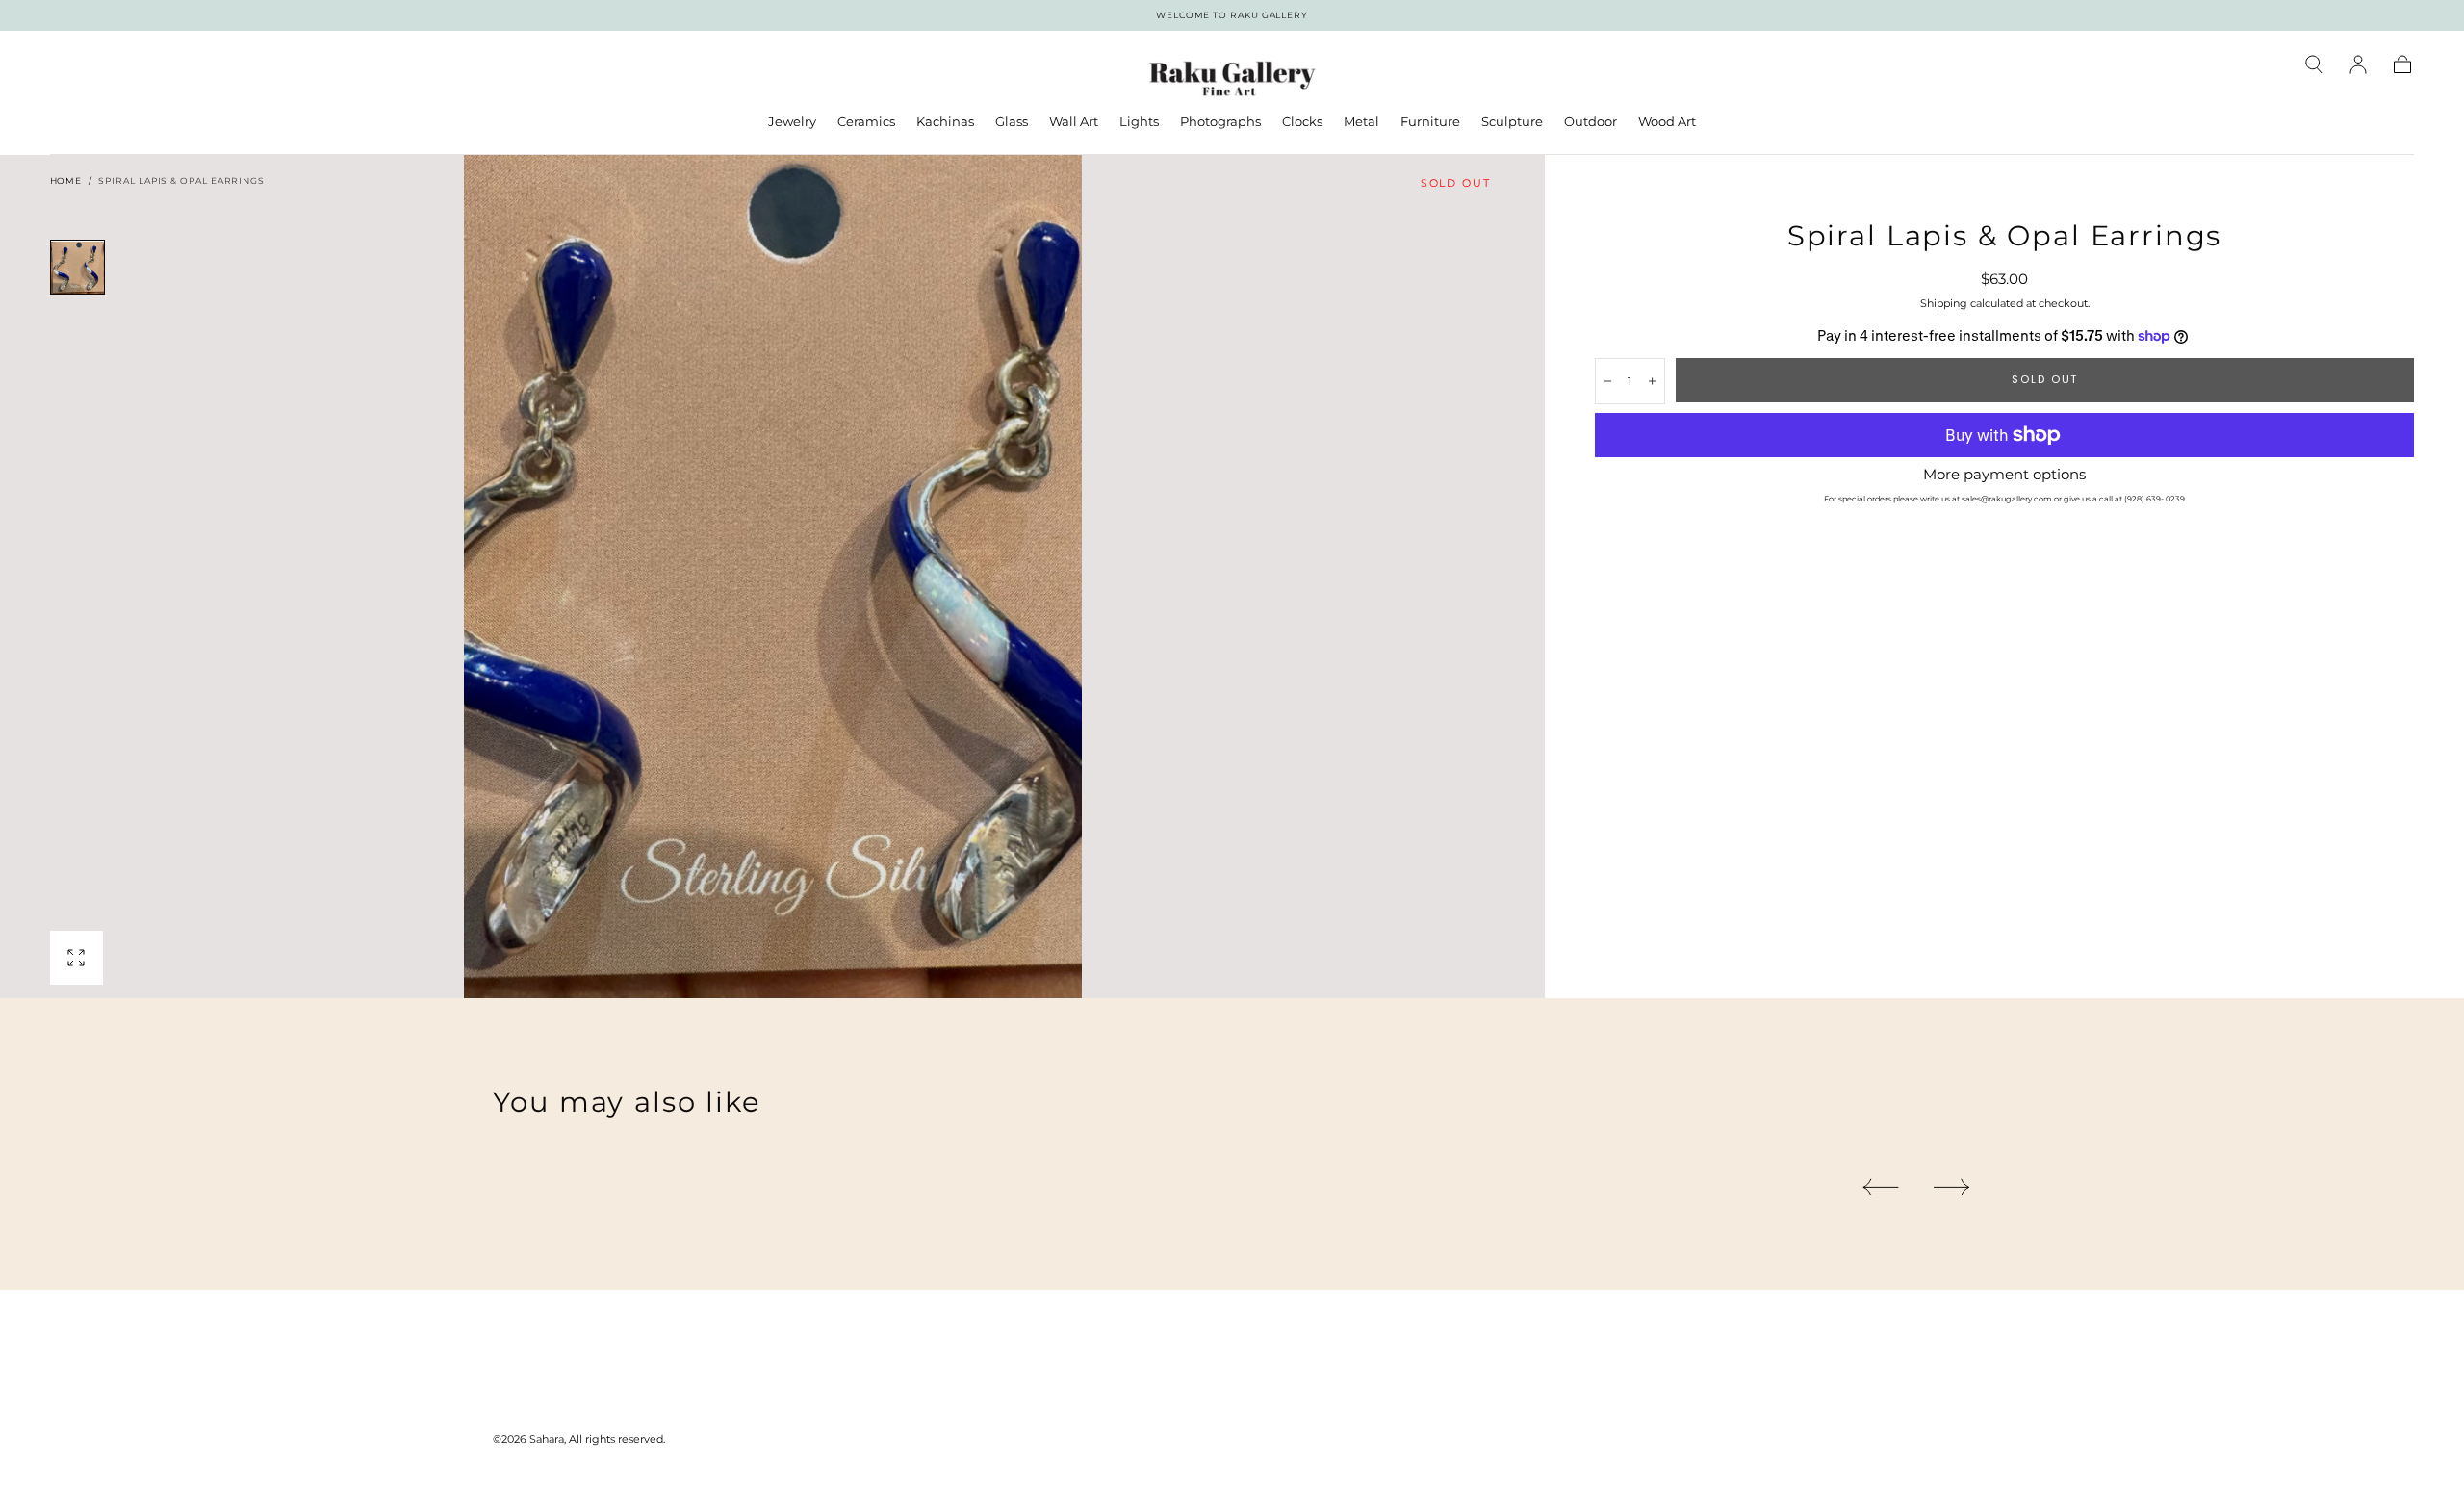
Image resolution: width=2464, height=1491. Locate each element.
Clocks (1302, 122)
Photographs (1220, 122)
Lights (1139, 122)
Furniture (1430, 122)
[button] (2314, 64)
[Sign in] (2358, 64)
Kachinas (945, 122)
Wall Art (1074, 122)
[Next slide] (1952, 1187)
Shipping (1944, 303)
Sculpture (1512, 122)
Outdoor (1591, 122)
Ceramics (866, 122)
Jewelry (792, 122)
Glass (1012, 122)
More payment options (2004, 475)
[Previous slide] (1880, 1187)
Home (66, 180)
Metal (1361, 122)
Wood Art (1667, 122)
